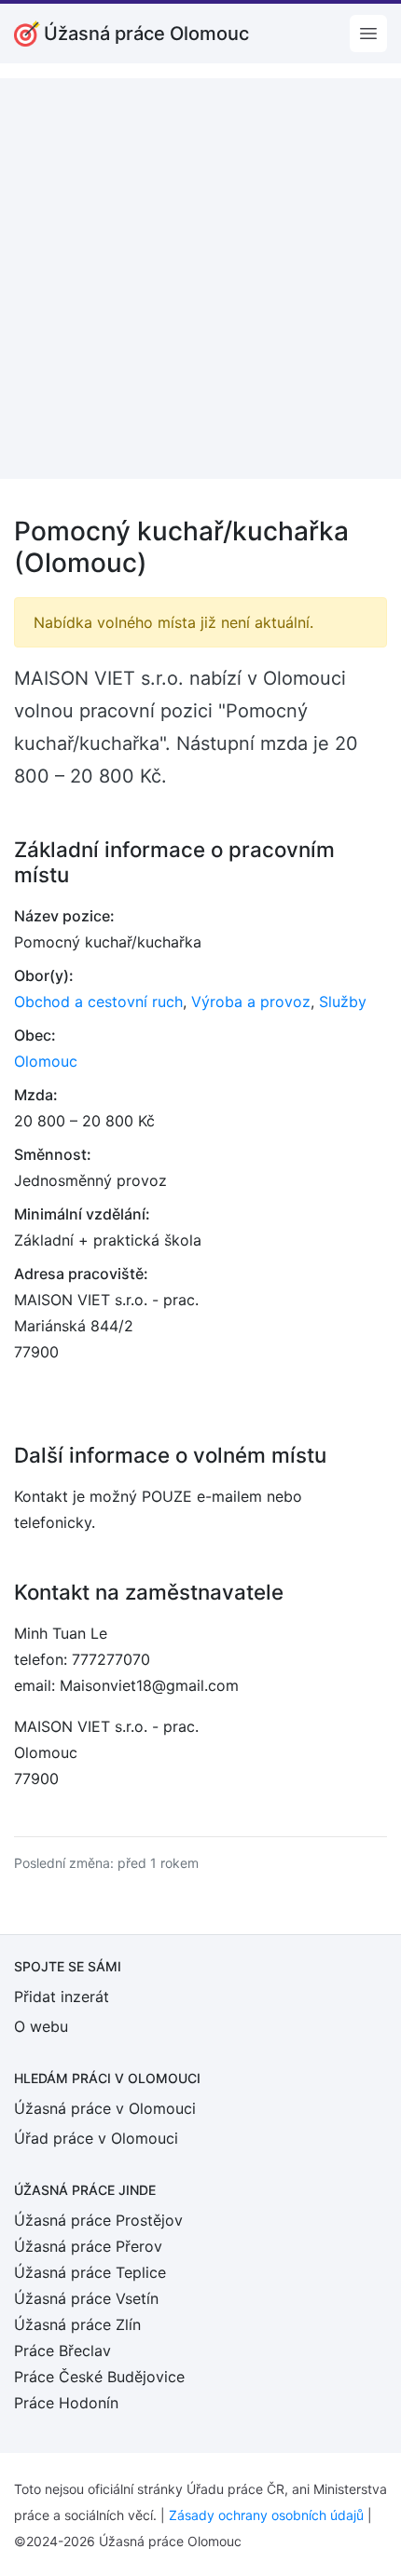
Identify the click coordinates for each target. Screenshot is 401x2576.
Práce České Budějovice (99, 2377)
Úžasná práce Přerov (88, 2246)
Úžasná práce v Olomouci (105, 2108)
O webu (41, 2026)
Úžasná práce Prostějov (98, 2220)
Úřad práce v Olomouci (96, 2138)
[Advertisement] (200, 279)
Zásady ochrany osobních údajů (266, 2515)
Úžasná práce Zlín (77, 2324)
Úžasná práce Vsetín (86, 2298)
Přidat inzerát (62, 1997)
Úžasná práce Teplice (90, 2272)
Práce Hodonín (66, 2403)
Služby (343, 1002)
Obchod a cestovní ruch (98, 1002)
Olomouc (46, 1061)
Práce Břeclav (62, 2351)
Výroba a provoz (251, 1002)
